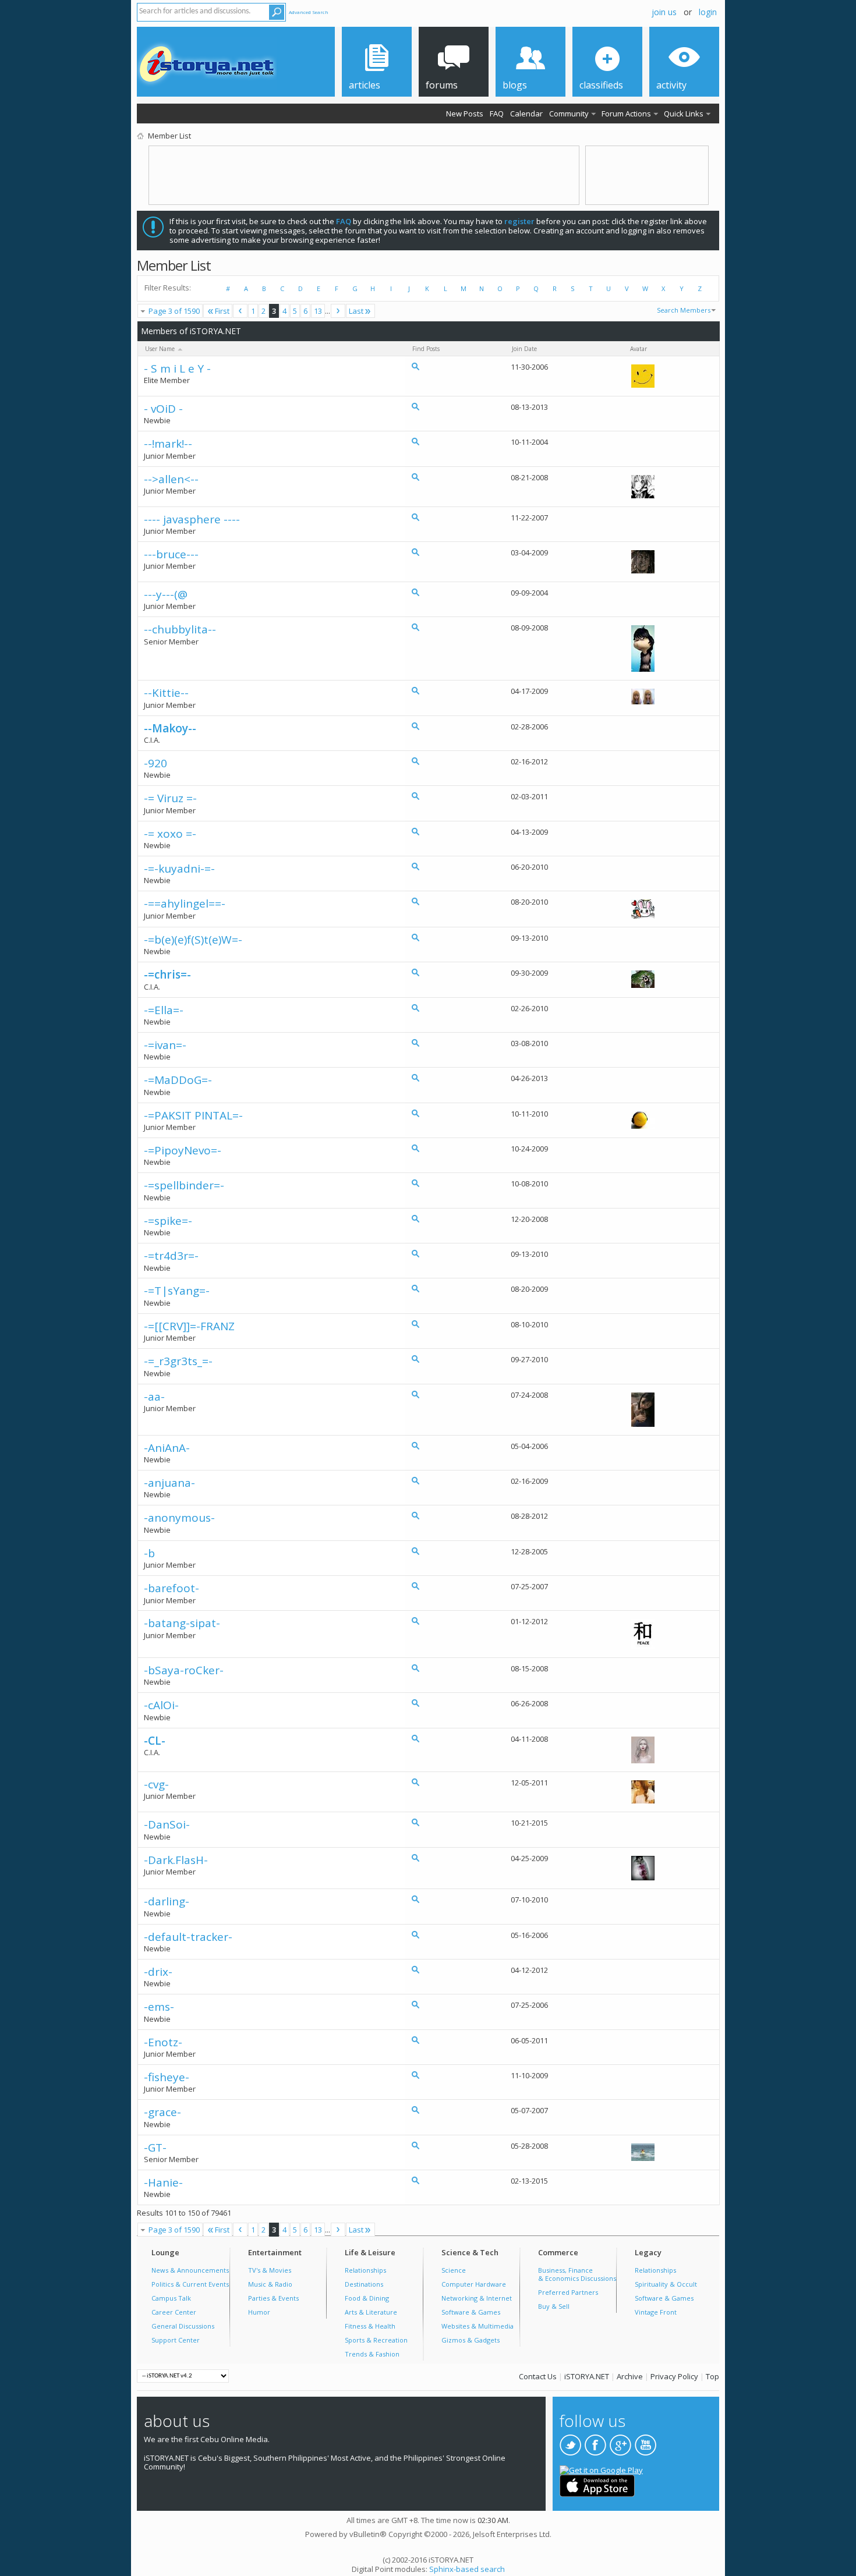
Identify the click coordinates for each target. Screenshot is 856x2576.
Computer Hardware (474, 2284)
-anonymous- (179, 1518)
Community (569, 114)
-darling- (167, 1902)
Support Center (176, 2340)
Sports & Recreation (376, 2340)
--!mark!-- (168, 444)
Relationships (365, 2270)
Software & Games (471, 2312)
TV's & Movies (270, 2270)
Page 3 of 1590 (174, 311)
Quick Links (684, 114)
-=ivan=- (165, 1045)
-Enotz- (163, 2042)
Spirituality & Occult (666, 2284)
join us (664, 12)
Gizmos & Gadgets (471, 2340)
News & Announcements (190, 2270)
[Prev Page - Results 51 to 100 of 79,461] (240, 311)
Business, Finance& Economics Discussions (577, 2274)
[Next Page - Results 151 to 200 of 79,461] (338, 311)
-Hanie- (163, 2183)
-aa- (154, 1397)
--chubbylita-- (180, 630)
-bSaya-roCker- (184, 1670)
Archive (630, 2376)
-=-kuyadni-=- (179, 869)
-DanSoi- (167, 1825)
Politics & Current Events (190, 2284)
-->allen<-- (171, 479)
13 (318, 311)
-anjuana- (169, 1483)
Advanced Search (309, 12)
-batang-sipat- (182, 1623)
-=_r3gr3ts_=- (178, 1361)
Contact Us (538, 2376)
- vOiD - (163, 409)
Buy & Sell (554, 2306)
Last (356, 311)
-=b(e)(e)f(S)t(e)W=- (193, 940)
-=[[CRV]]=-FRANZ (189, 1326)
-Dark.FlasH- (176, 1860)
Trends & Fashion (372, 2354)
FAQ (497, 114)
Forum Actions (626, 114)
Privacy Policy (674, 2376)
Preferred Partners (568, 2292)
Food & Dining (367, 2298)
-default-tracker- (188, 1937)
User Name (161, 349)
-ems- (159, 2007)
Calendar (526, 114)
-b (149, 1553)
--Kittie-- (166, 693)
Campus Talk (171, 2298)
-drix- (158, 1972)
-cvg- (156, 1785)
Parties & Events (273, 2298)
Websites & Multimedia (477, 2326)
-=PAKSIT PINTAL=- (193, 1116)
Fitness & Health (370, 2326)
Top (712, 2376)
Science (454, 2270)
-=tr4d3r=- (171, 1256)
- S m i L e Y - (177, 369)
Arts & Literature (371, 2312)
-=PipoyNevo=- (183, 1151)
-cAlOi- (161, 1705)
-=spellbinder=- (184, 1186)
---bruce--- (171, 554)
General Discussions (183, 2326)
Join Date (524, 349)
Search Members (684, 310)
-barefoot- (171, 1588)
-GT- (155, 2148)
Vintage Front (656, 2312)
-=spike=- (168, 1221)
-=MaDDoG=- (178, 1080)
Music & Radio (270, 2284)
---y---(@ (166, 595)
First (222, 311)
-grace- (162, 2112)
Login (708, 12)
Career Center (174, 2312)
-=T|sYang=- (177, 1291)
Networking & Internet (477, 2298)
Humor (259, 2312)
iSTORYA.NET (587, 2376)
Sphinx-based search (467, 2569)
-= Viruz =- (170, 798)
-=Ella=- (164, 1010)
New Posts (465, 114)
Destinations (364, 2284)
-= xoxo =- (170, 834)
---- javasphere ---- (192, 520)
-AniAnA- (167, 1448)
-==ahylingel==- (185, 904)
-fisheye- (167, 2077)
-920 (155, 763)
